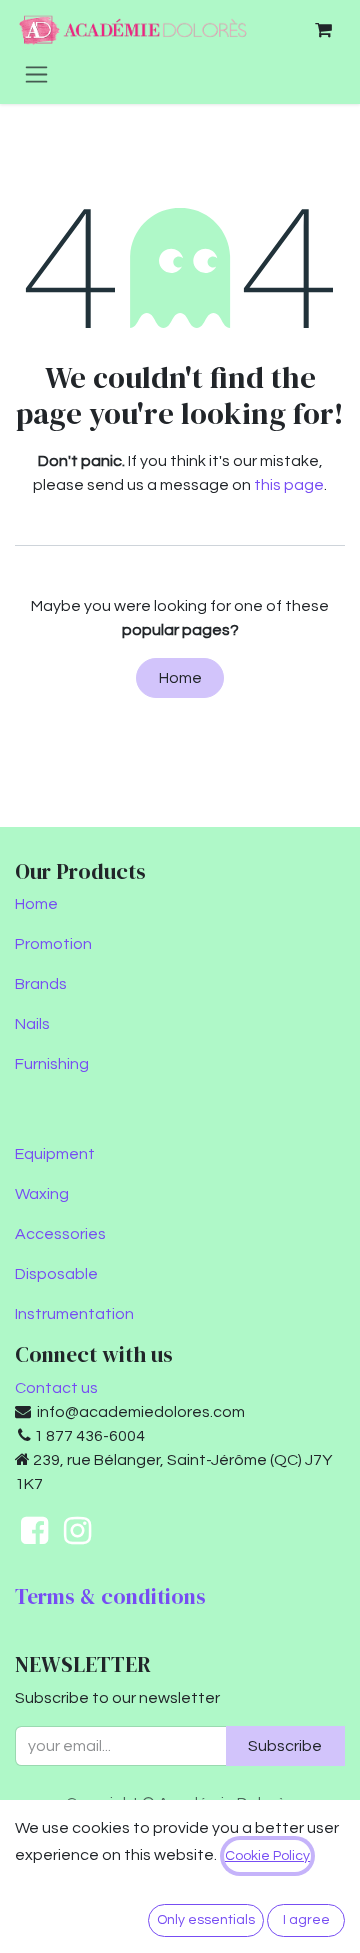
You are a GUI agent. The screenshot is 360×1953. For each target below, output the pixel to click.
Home (180, 678)
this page (289, 485)
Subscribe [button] (285, 1746)
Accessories (60, 1234)
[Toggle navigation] (36, 74)
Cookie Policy (267, 1856)
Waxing (42, 1194)
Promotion (53, 944)
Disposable (56, 1274)
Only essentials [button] (206, 1920)
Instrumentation (74, 1314)
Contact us (56, 1388)
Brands (41, 984)
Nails (32, 1024)
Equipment (55, 1154)
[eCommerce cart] (323, 30)
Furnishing (52, 1064)
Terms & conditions (110, 1596)
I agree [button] (306, 1920)
